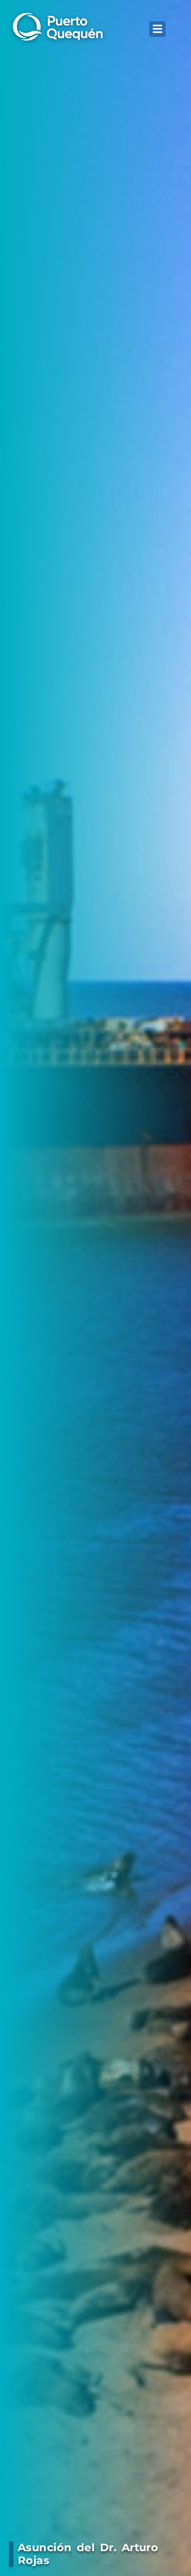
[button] (157, 29)
